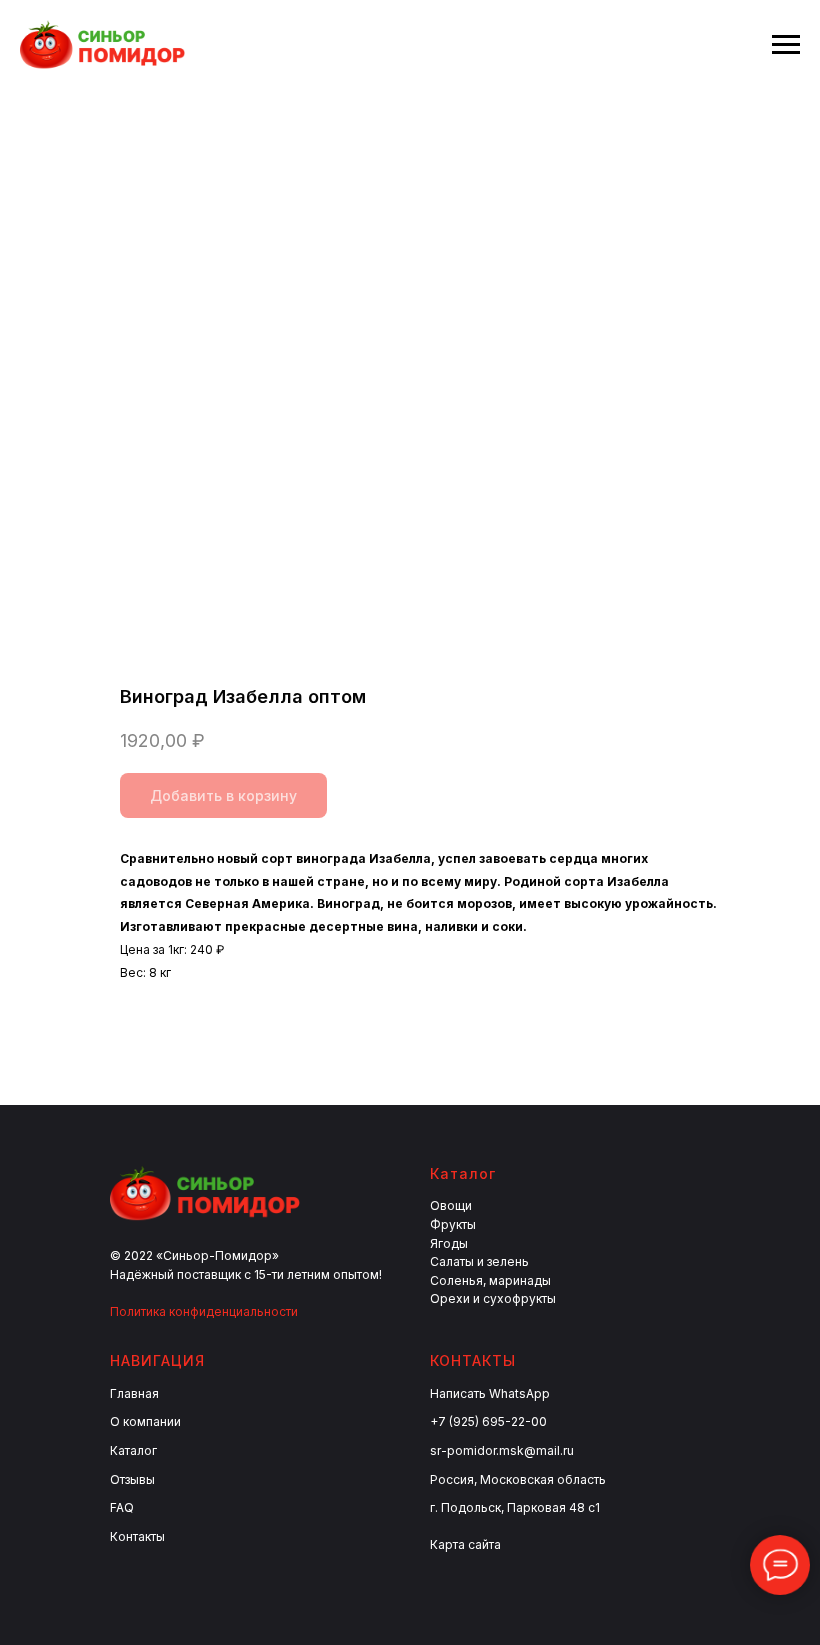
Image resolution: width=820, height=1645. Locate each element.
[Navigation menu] (786, 45)
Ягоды (449, 1243)
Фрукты (453, 1224)
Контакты (137, 1536)
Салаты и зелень (479, 1261)
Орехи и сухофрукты (493, 1298)
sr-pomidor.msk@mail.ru (502, 1450)
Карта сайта (465, 1544)
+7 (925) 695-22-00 (488, 1421)
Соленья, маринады (490, 1280)
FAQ (122, 1507)
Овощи (451, 1205)
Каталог (133, 1450)
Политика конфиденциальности (204, 1311)
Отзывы (132, 1479)
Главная (134, 1393)
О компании (145, 1421)
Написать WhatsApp (490, 1393)
